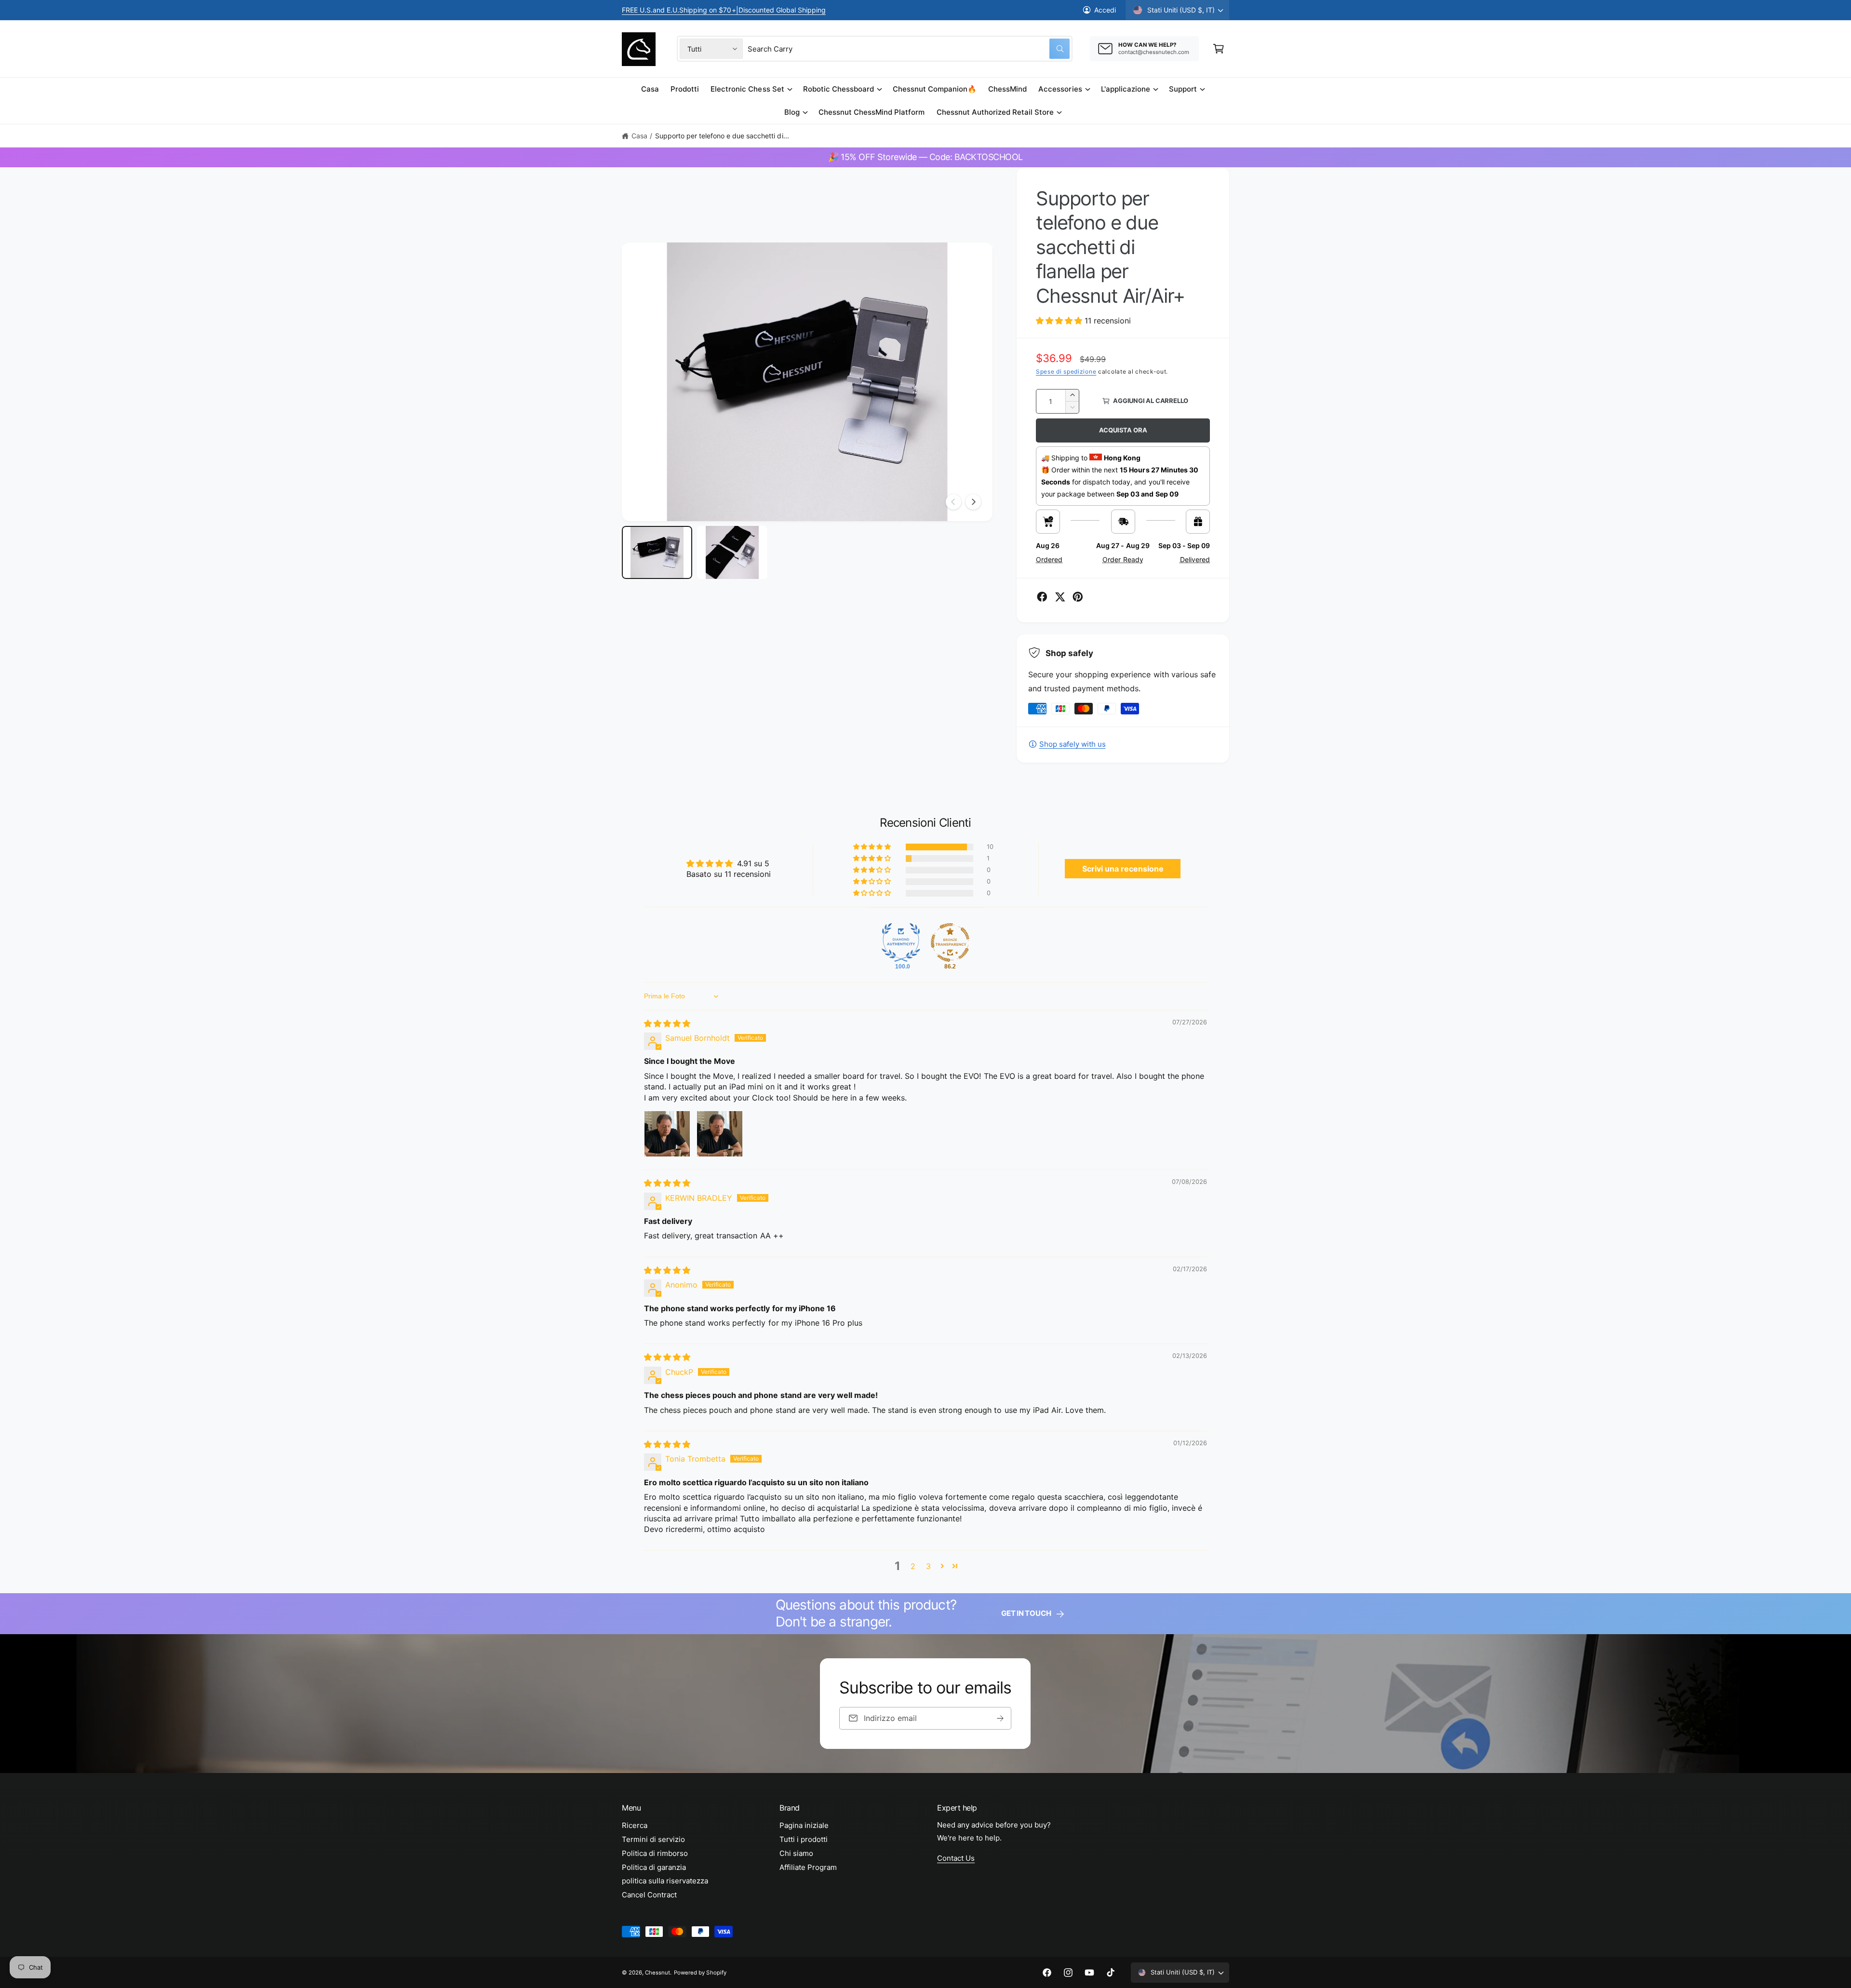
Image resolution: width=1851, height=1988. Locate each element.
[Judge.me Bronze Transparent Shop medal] (950, 942)
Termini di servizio (653, 1839)
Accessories (1060, 89)
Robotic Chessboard (838, 89)
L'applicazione (1126, 89)
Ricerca (635, 1825)
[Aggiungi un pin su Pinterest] (1078, 597)
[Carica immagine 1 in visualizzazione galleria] (657, 552)
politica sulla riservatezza (665, 1881)
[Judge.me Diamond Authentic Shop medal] (901, 942)
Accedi (1105, 10)
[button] (1219, 49)
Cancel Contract (649, 1895)
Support (1183, 89)
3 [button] (928, 1566)
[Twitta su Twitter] (1060, 597)
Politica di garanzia (654, 1867)
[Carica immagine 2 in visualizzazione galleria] (732, 552)
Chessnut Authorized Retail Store (995, 112)
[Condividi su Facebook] (1042, 597)
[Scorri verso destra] (973, 502)
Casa (639, 136)
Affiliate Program (808, 1867)
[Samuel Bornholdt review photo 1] (667, 1134)
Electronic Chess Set (747, 89)
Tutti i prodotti (804, 1839)
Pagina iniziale (804, 1825)
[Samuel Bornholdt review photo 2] (720, 1134)
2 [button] (913, 1566)
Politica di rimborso (655, 1853)
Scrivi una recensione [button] (1123, 869)
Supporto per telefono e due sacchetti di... (722, 136)
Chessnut (657, 1973)
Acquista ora (1123, 430)
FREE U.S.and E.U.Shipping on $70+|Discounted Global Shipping (724, 10)
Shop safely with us (1073, 744)
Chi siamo (796, 1853)
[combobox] (909, 49)
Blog (792, 112)
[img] (667, 1023)
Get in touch (1026, 1613)
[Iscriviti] (1001, 1718)
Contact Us (956, 1858)
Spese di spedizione (1066, 371)
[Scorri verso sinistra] (953, 502)
